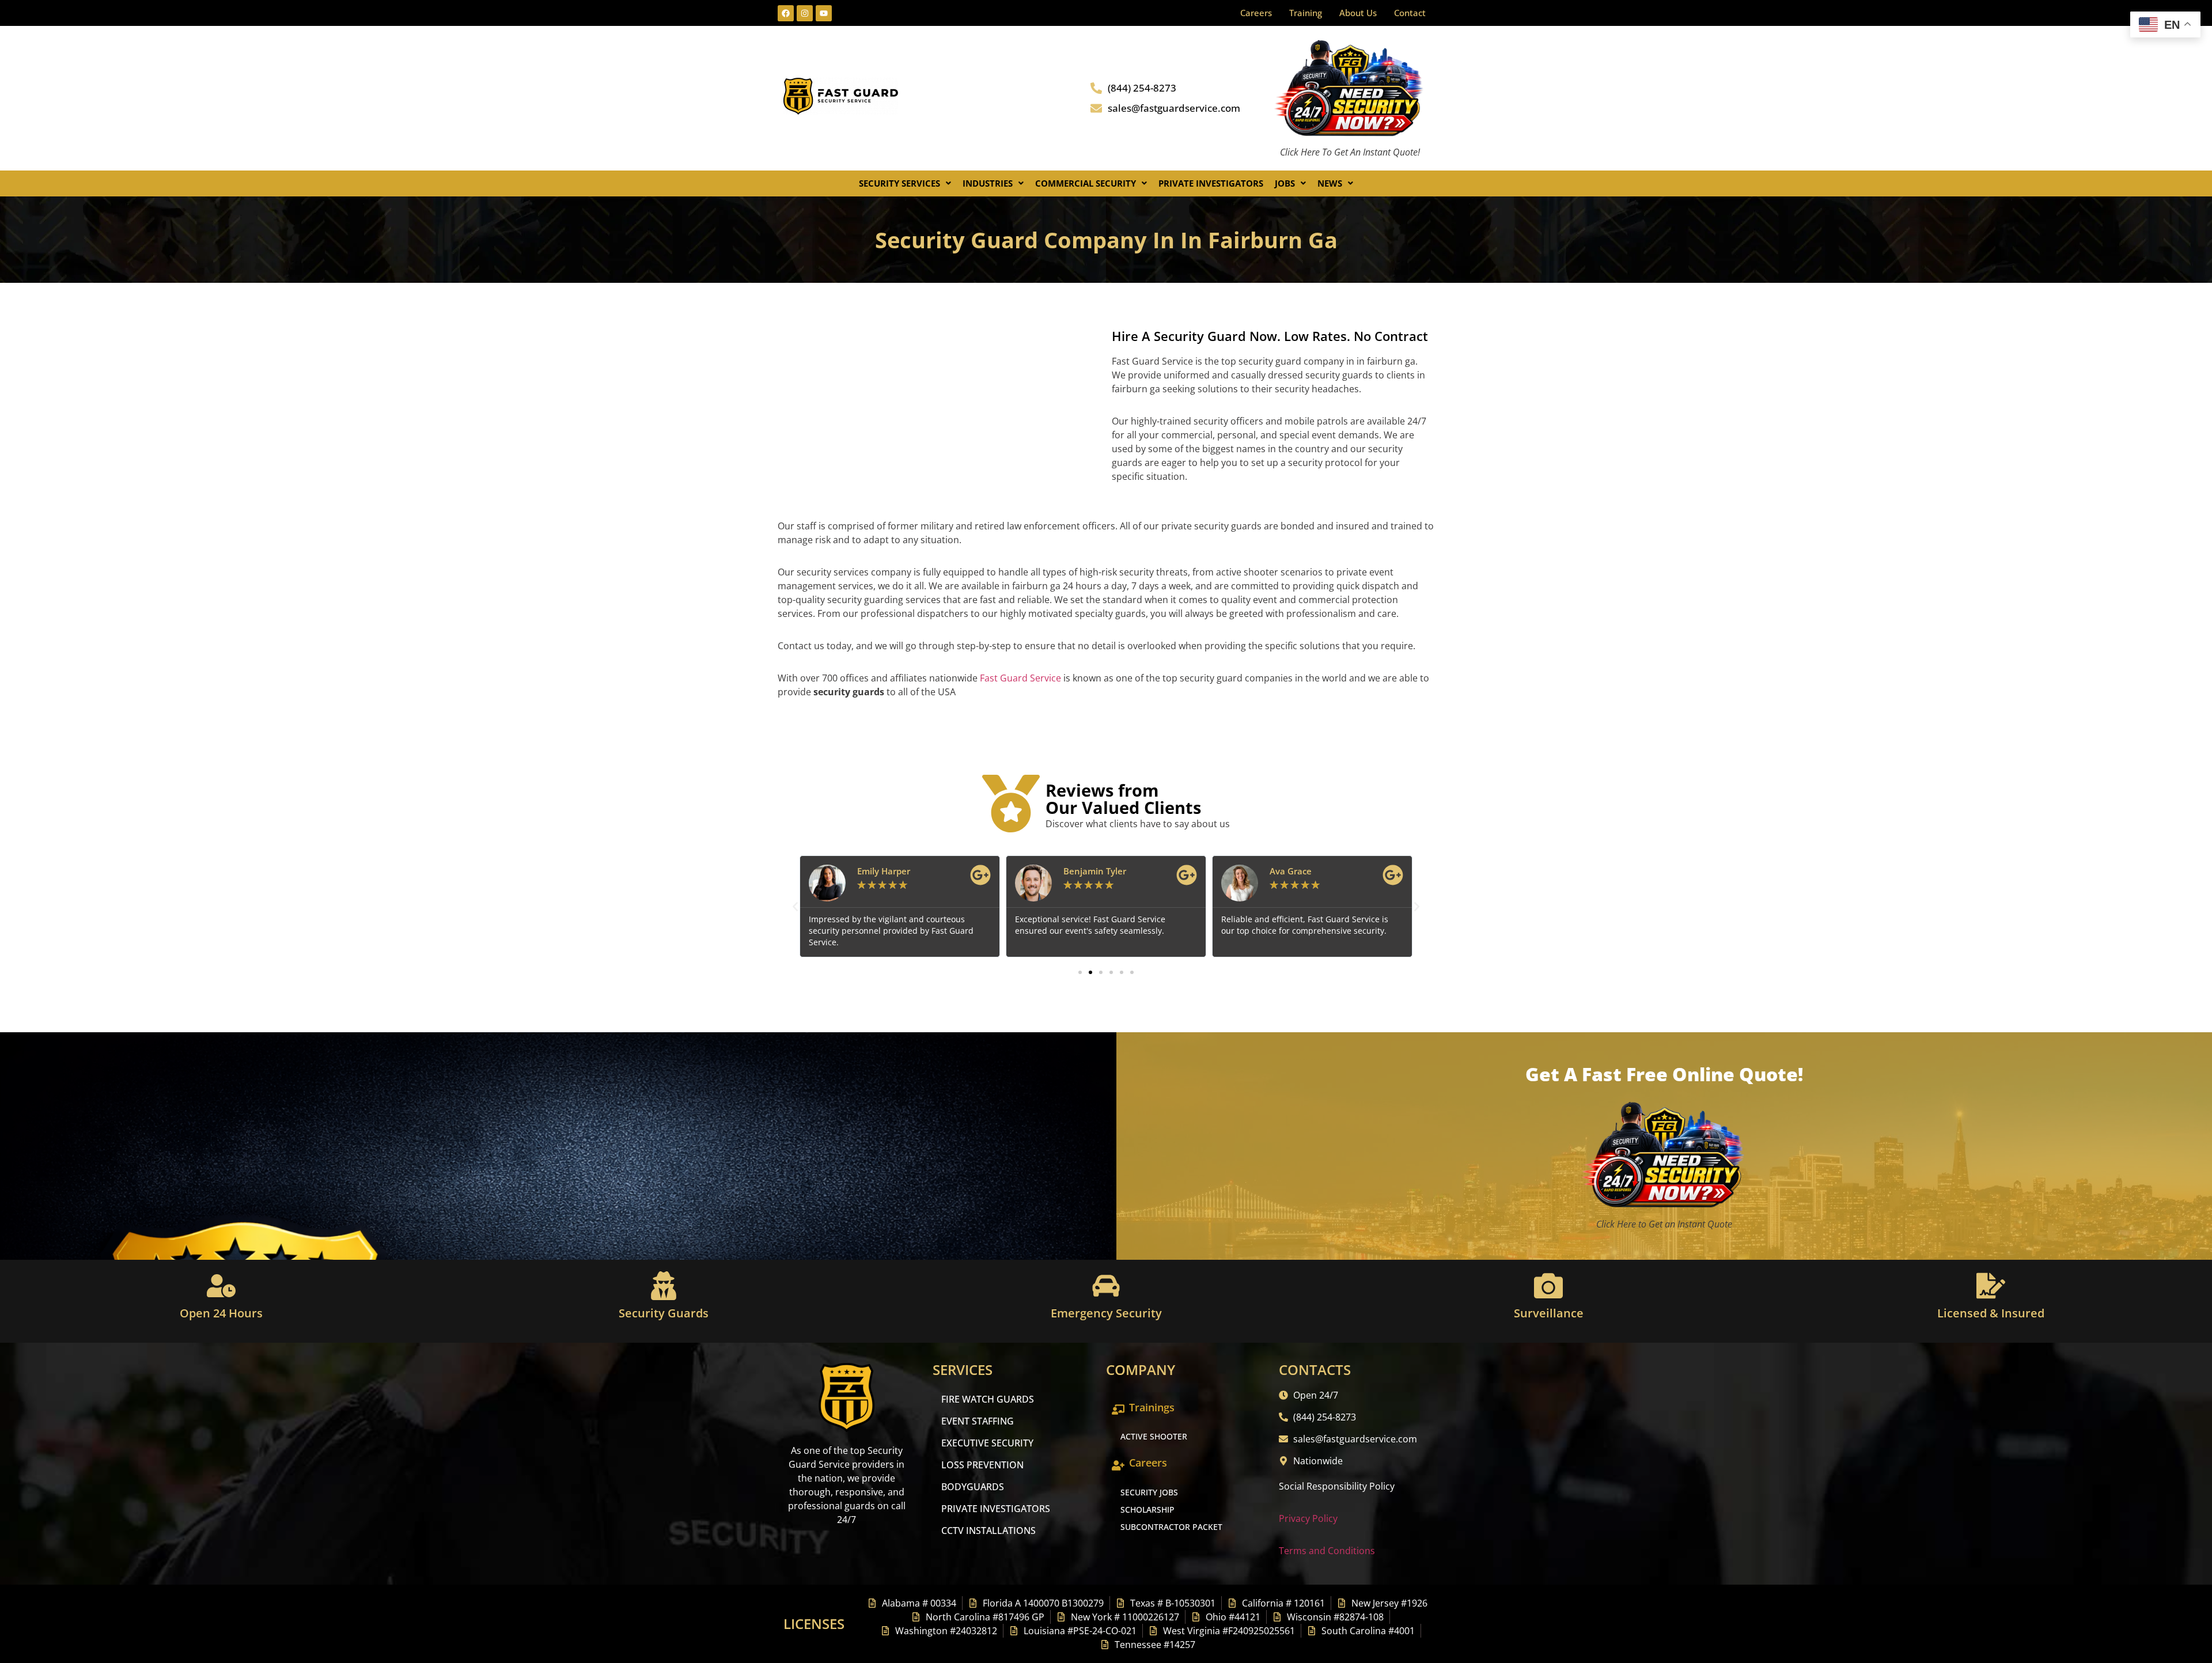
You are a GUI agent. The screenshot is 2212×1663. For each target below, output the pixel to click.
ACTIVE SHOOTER (1154, 1436)
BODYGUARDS (973, 1487)
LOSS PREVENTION (982, 1465)
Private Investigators (1211, 183)
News (1330, 183)
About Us (1358, 13)
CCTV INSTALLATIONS (988, 1531)
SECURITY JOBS (1149, 1492)
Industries (988, 183)
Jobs (1285, 183)
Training (1306, 13)
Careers (1256, 13)
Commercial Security (1086, 183)
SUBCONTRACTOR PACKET (1171, 1527)
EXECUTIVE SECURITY (987, 1443)
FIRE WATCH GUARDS (988, 1399)
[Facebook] (786, 13)
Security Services (899, 183)
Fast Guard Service (1019, 678)
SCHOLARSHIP (1147, 1509)
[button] (905, 183)
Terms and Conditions (1327, 1551)
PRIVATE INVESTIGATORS (996, 1509)
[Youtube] (824, 13)
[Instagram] (805, 13)
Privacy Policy (1308, 1518)
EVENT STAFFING (978, 1421)
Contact (1410, 13)
